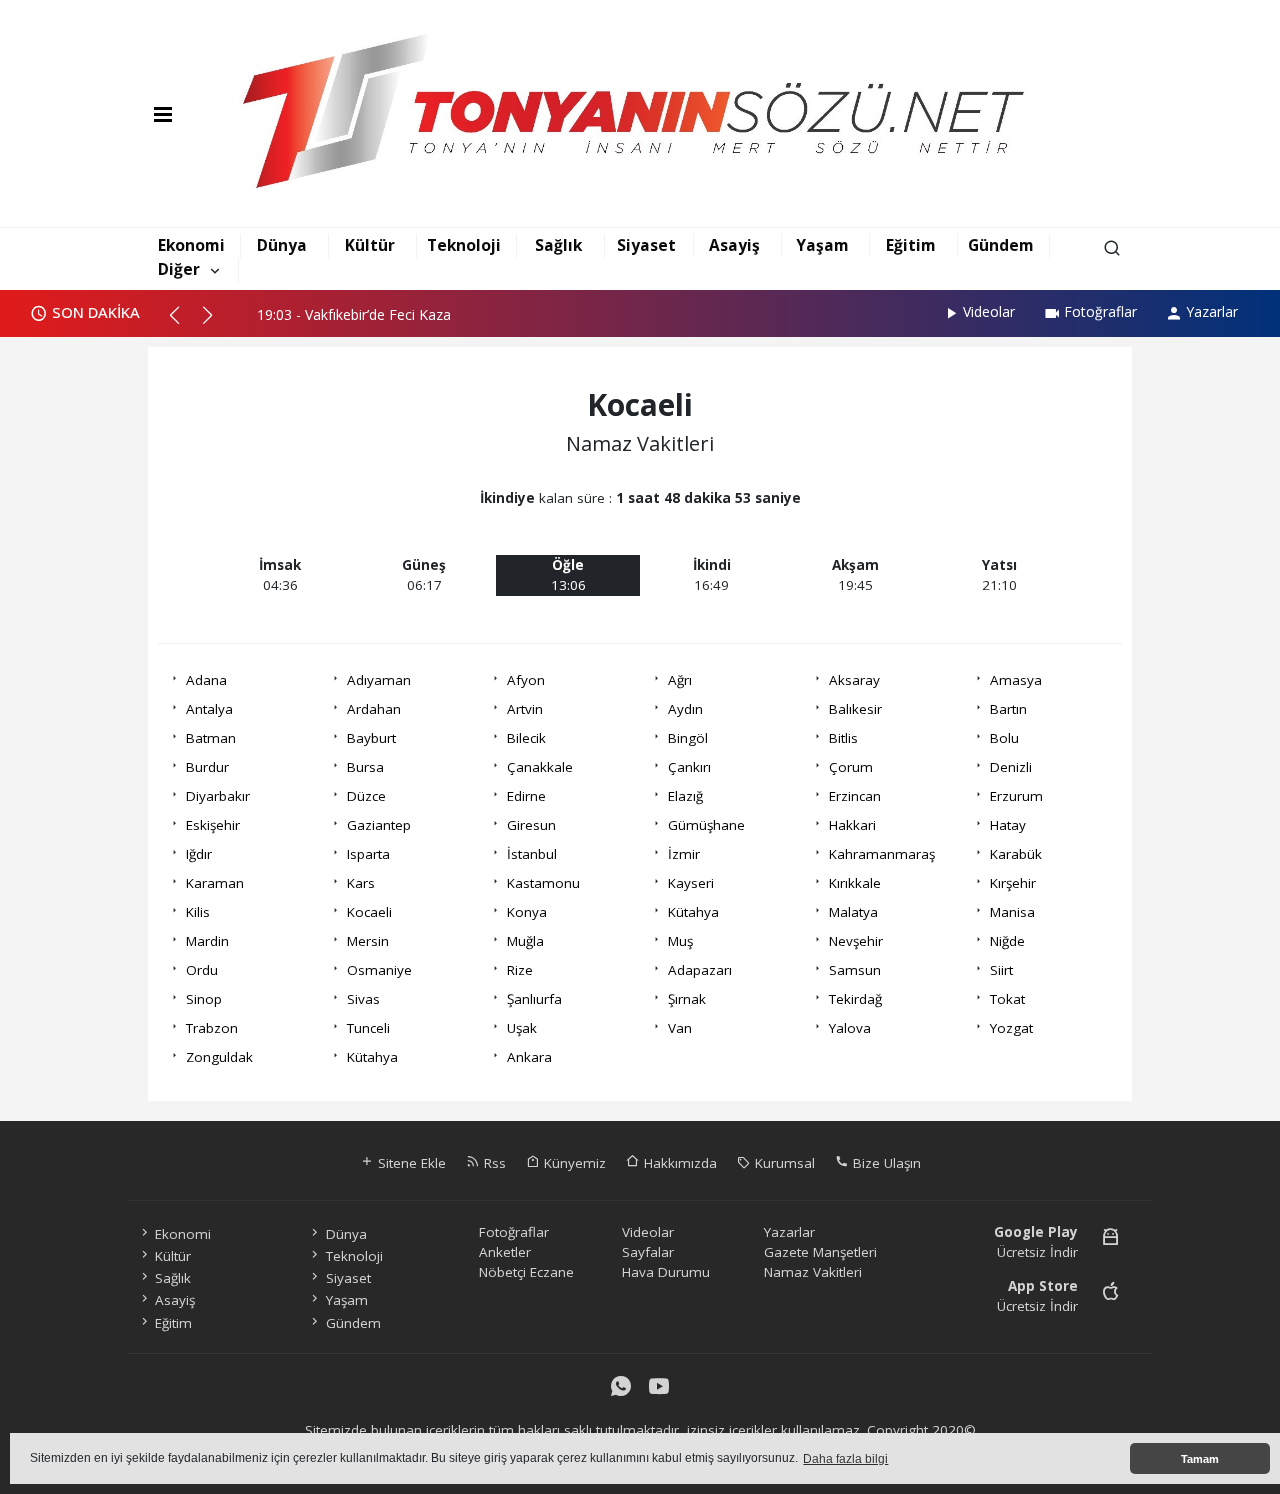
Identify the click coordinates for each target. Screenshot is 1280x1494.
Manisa (1012, 912)
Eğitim (911, 245)
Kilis (198, 912)
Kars (361, 883)
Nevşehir (856, 941)
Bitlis (843, 738)
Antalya (209, 709)
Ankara (529, 1057)
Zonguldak (219, 1057)
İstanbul (532, 854)
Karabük (1016, 854)
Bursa (365, 767)
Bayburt (371, 738)
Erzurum (1016, 796)
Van (680, 1028)
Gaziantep (379, 825)
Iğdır (199, 854)
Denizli (1011, 767)
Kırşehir (1013, 883)
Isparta (368, 854)
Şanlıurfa (534, 999)
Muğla (525, 941)
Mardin (207, 941)
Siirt (1001, 970)
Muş (680, 941)
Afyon (526, 680)
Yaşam (822, 245)
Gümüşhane (706, 825)
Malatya (853, 912)
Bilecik (526, 738)
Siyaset (646, 245)
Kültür (370, 245)
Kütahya (693, 912)
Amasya (1016, 680)
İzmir (684, 854)
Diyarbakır (218, 796)
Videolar (989, 311)
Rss (493, 1163)
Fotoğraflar (1100, 311)
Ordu (202, 970)
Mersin (368, 941)
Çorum (851, 767)
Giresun (531, 825)
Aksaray (854, 680)
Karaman (215, 883)
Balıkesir (855, 709)
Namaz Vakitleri (813, 1272)
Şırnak (687, 999)
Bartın (1008, 709)
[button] (183, 323)
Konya (527, 912)
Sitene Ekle (410, 1163)
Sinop (204, 999)
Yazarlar (1212, 311)
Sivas (363, 999)
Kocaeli (369, 912)
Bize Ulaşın (885, 1163)
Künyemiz (573, 1163)
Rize (520, 970)
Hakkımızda (678, 1163)
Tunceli (368, 1028)
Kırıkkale (855, 883)
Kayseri (691, 883)
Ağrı (680, 680)
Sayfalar (648, 1252)
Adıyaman (379, 680)
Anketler (505, 1252)
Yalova (850, 1028)
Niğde (1007, 941)
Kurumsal (783, 1163)
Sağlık (558, 245)
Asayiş (734, 245)
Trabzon (212, 1028)
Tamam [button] (1200, 1459)
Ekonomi (191, 245)
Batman (211, 738)
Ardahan (374, 709)
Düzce (366, 796)
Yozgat (1011, 1028)
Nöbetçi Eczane (526, 1272)
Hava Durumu (666, 1272)
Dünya (282, 245)
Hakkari (852, 825)
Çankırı (689, 767)
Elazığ (685, 796)
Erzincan (855, 796)
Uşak (522, 1028)
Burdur (207, 767)
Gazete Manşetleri (820, 1252)
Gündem (1001, 245)
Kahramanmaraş (882, 854)
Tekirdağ (855, 999)
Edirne (526, 796)
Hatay (1008, 825)
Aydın (685, 709)
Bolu (1004, 738)
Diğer (179, 269)
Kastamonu (543, 883)
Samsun (855, 970)
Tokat (1007, 999)
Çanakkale (540, 767)
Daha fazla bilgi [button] (845, 1459)
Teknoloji (464, 245)
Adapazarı (700, 970)
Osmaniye (379, 970)
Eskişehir (213, 825)
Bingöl (688, 738)
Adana (206, 680)
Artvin (525, 709)
